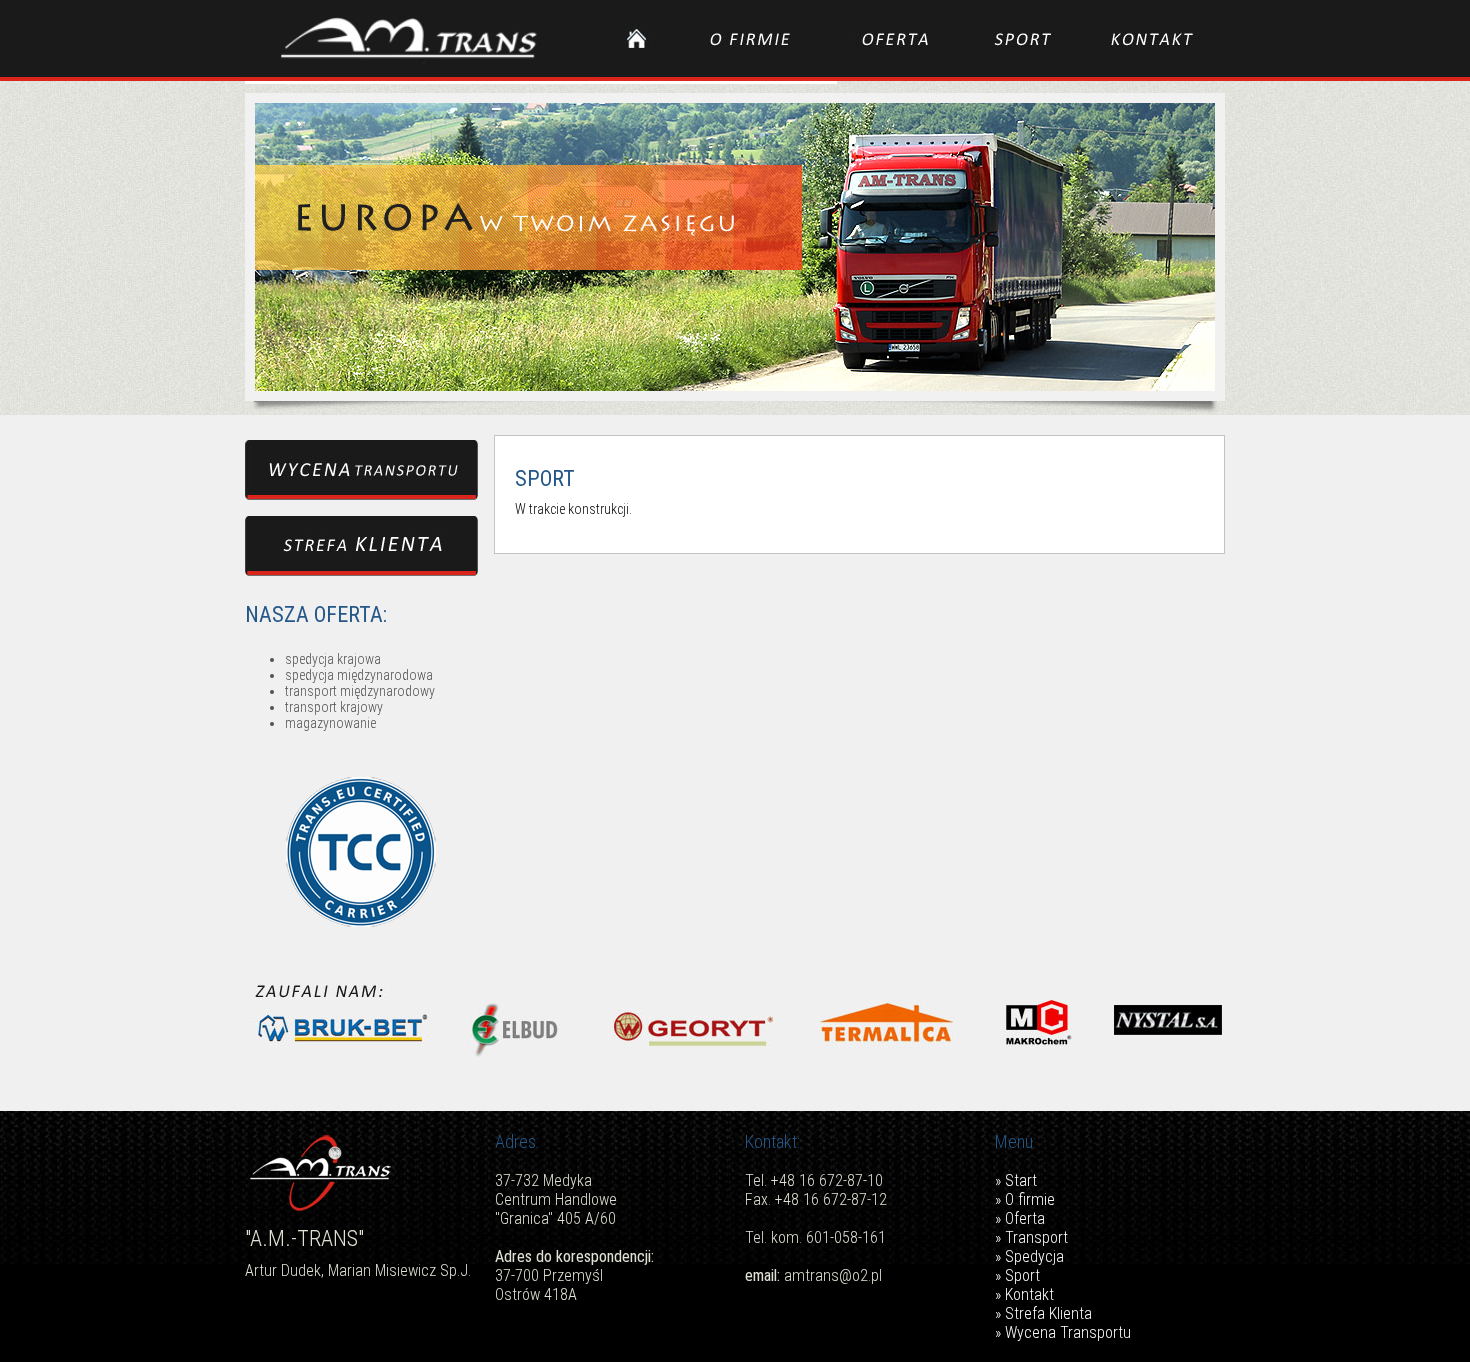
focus (735, 244)
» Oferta (1020, 1218)
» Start (1016, 1180)
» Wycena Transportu (1063, 1332)
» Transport (1031, 1237)
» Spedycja (1029, 1256)
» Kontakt (1024, 1294)
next (1169, 244)
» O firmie (1025, 1199)
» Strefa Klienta (1043, 1313)
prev (301, 244)
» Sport (1017, 1275)
